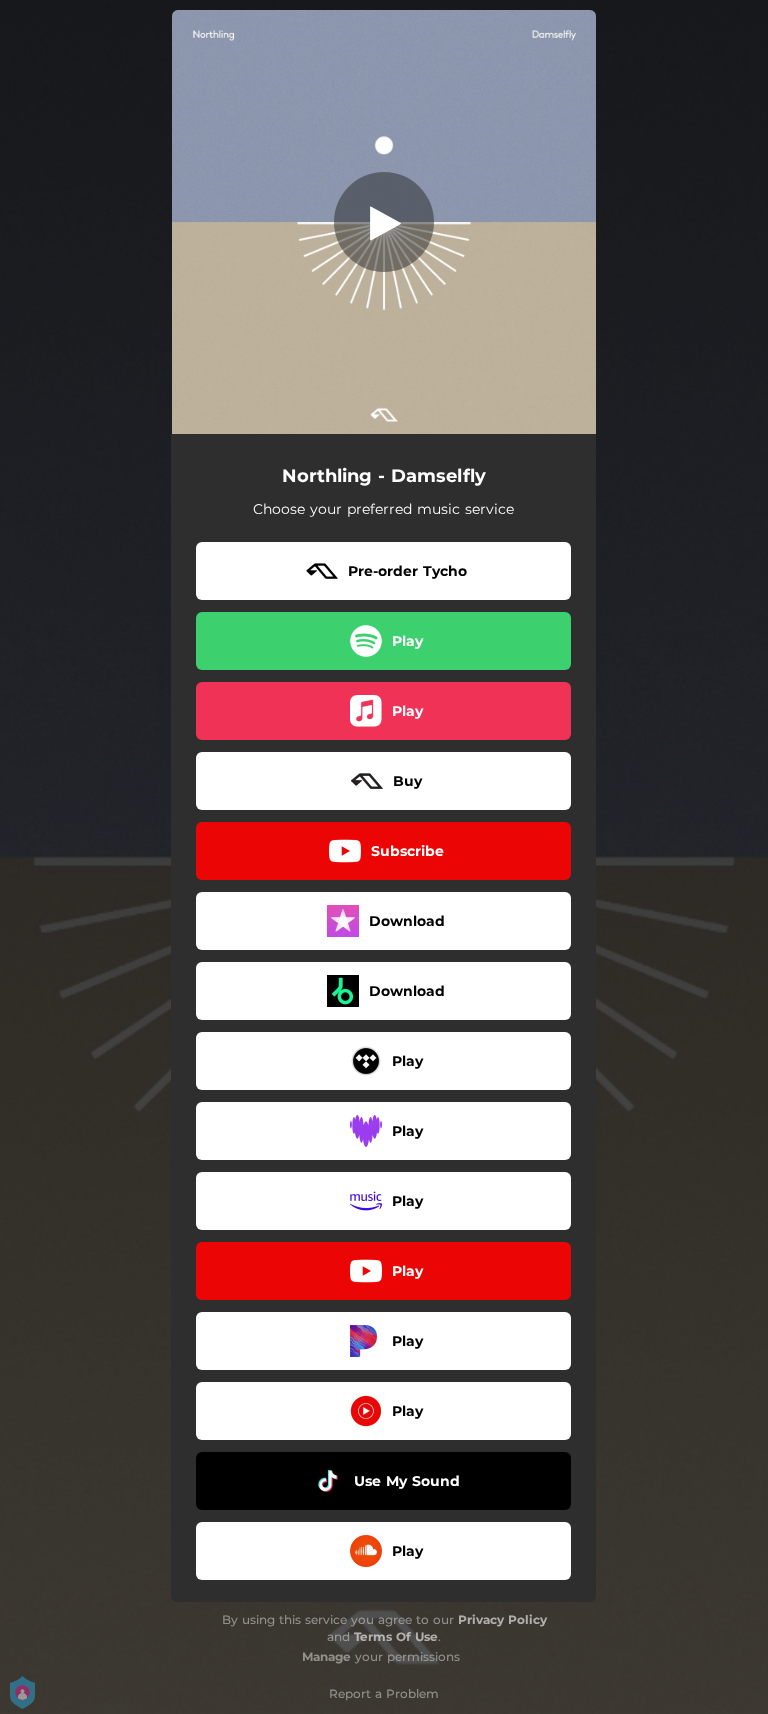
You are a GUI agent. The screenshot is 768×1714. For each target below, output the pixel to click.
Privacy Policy (502, 1619)
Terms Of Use (396, 1636)
